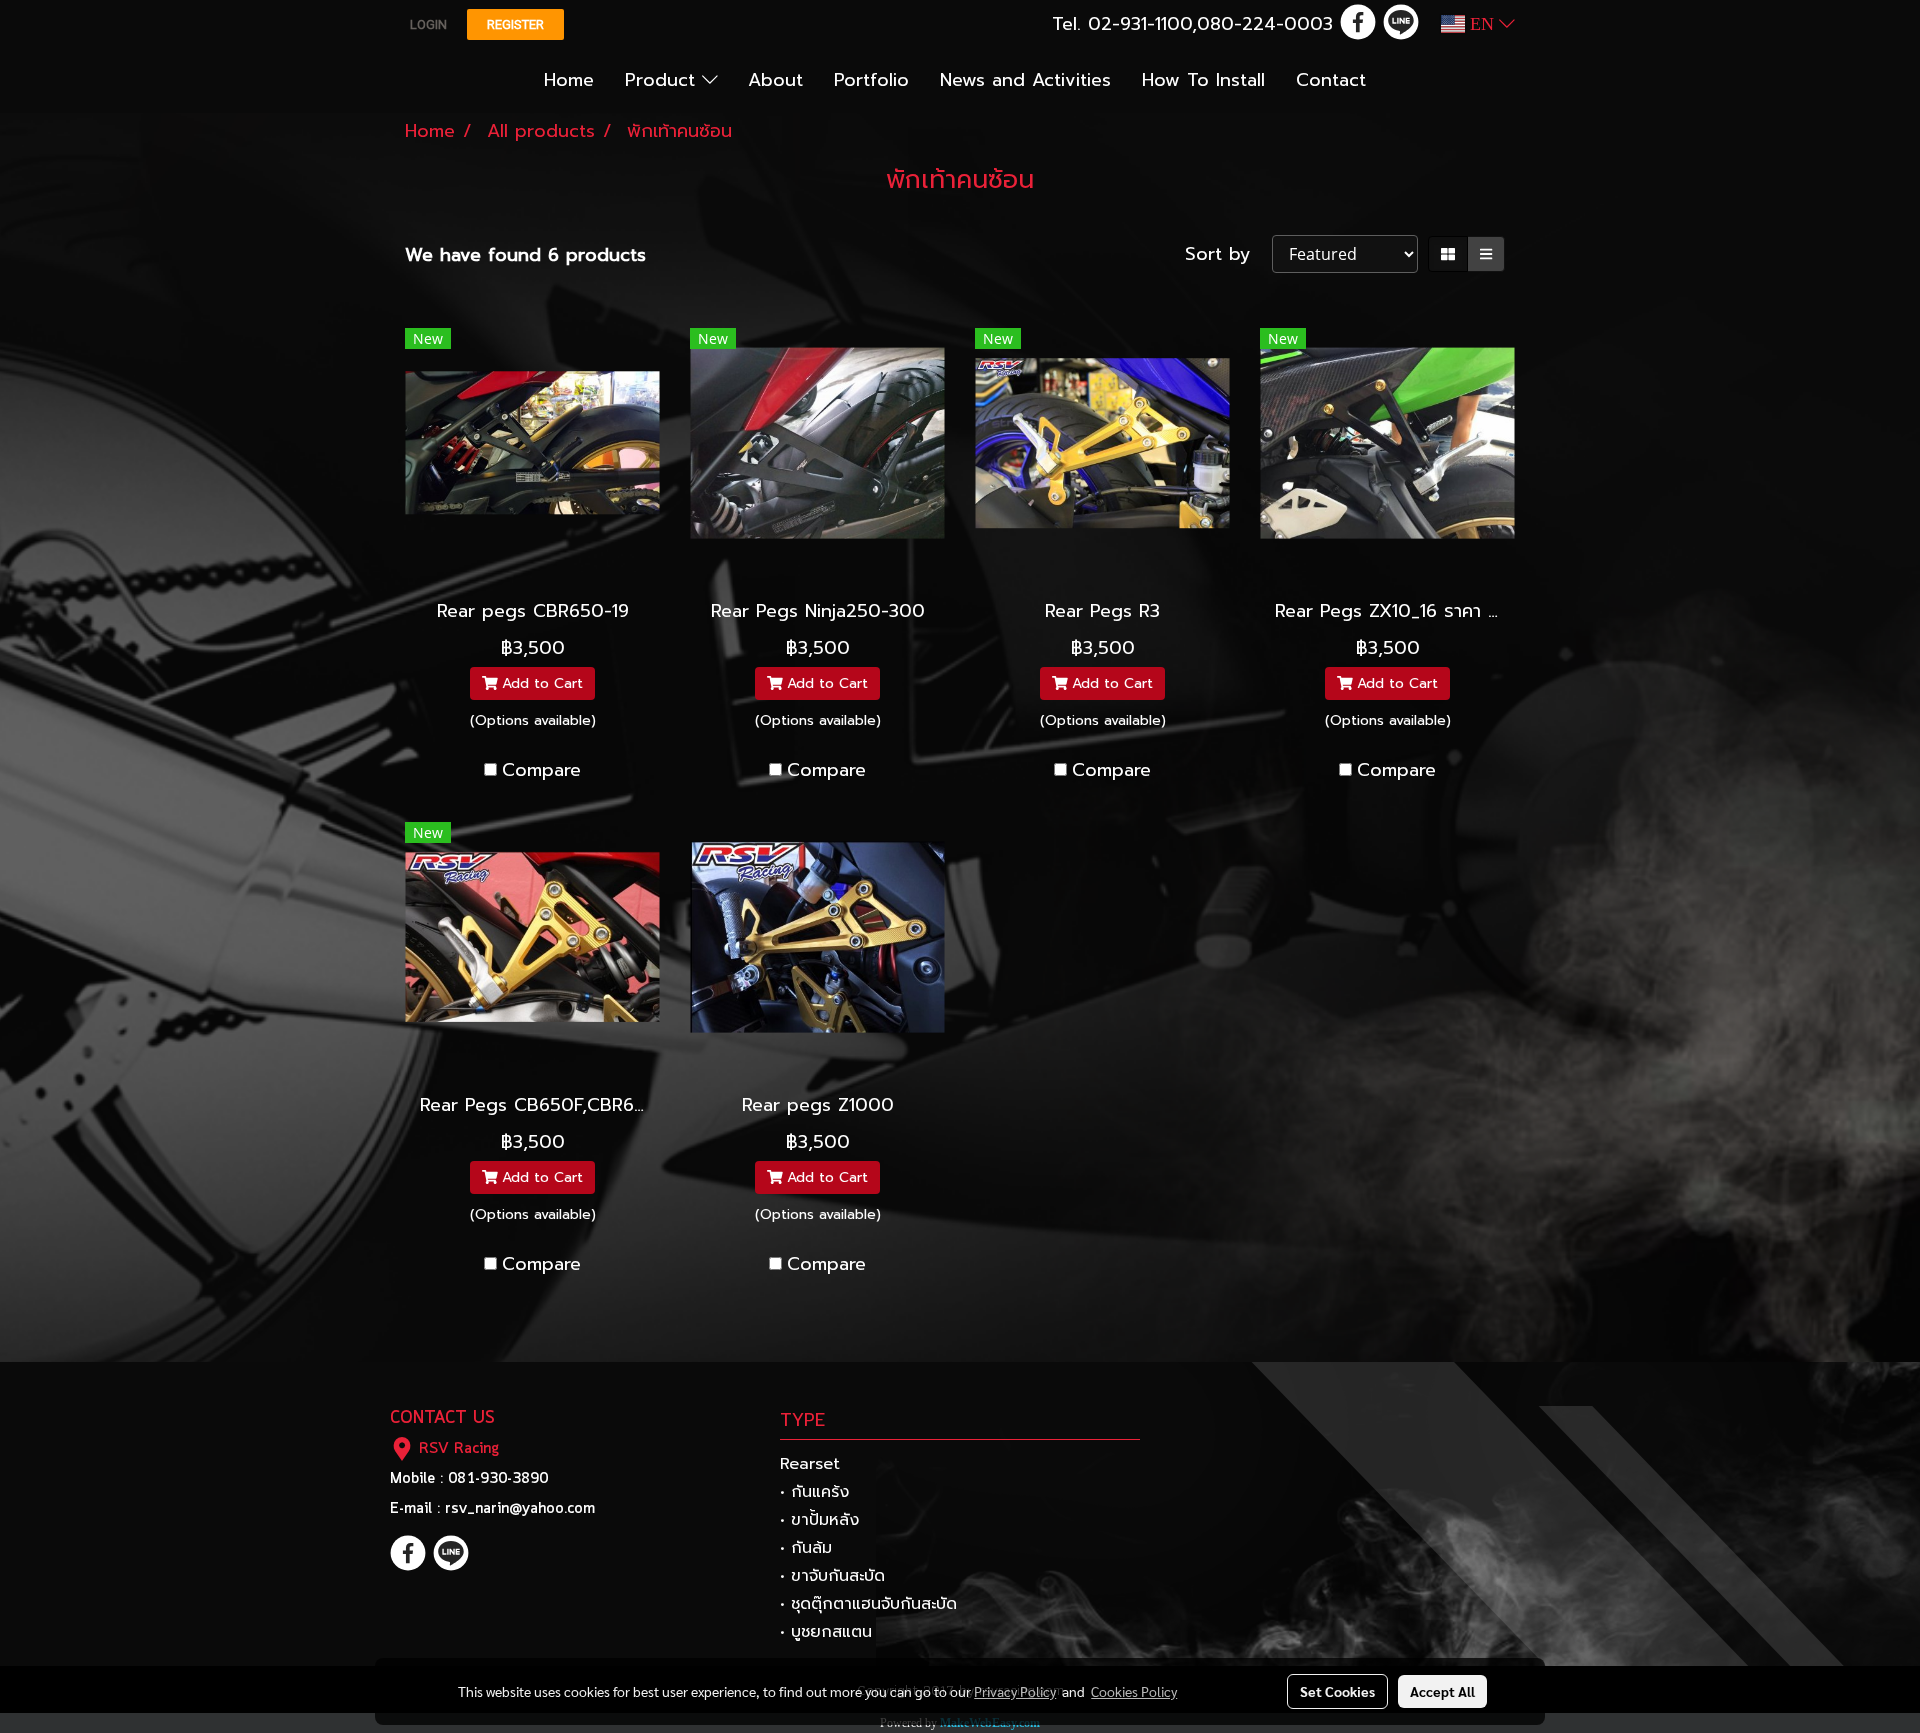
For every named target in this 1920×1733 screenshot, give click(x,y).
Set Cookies (1337, 1691)
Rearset (810, 1464)
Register (515, 24)
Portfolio (871, 80)
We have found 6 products (525, 255)
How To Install (1203, 80)
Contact (1331, 80)
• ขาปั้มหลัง (819, 1520)
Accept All (1442, 1691)
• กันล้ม (806, 1548)
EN (1482, 24)
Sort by (1228, 254)
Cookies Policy (1134, 1691)
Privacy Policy (1015, 1691)
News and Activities (1025, 80)
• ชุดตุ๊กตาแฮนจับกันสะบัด (868, 1604)
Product (663, 80)
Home (569, 80)
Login (428, 24)
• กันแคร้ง (814, 1492)
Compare (541, 770)
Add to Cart (540, 683)
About (775, 80)
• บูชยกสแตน (826, 1632)
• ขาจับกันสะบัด (832, 1576)
